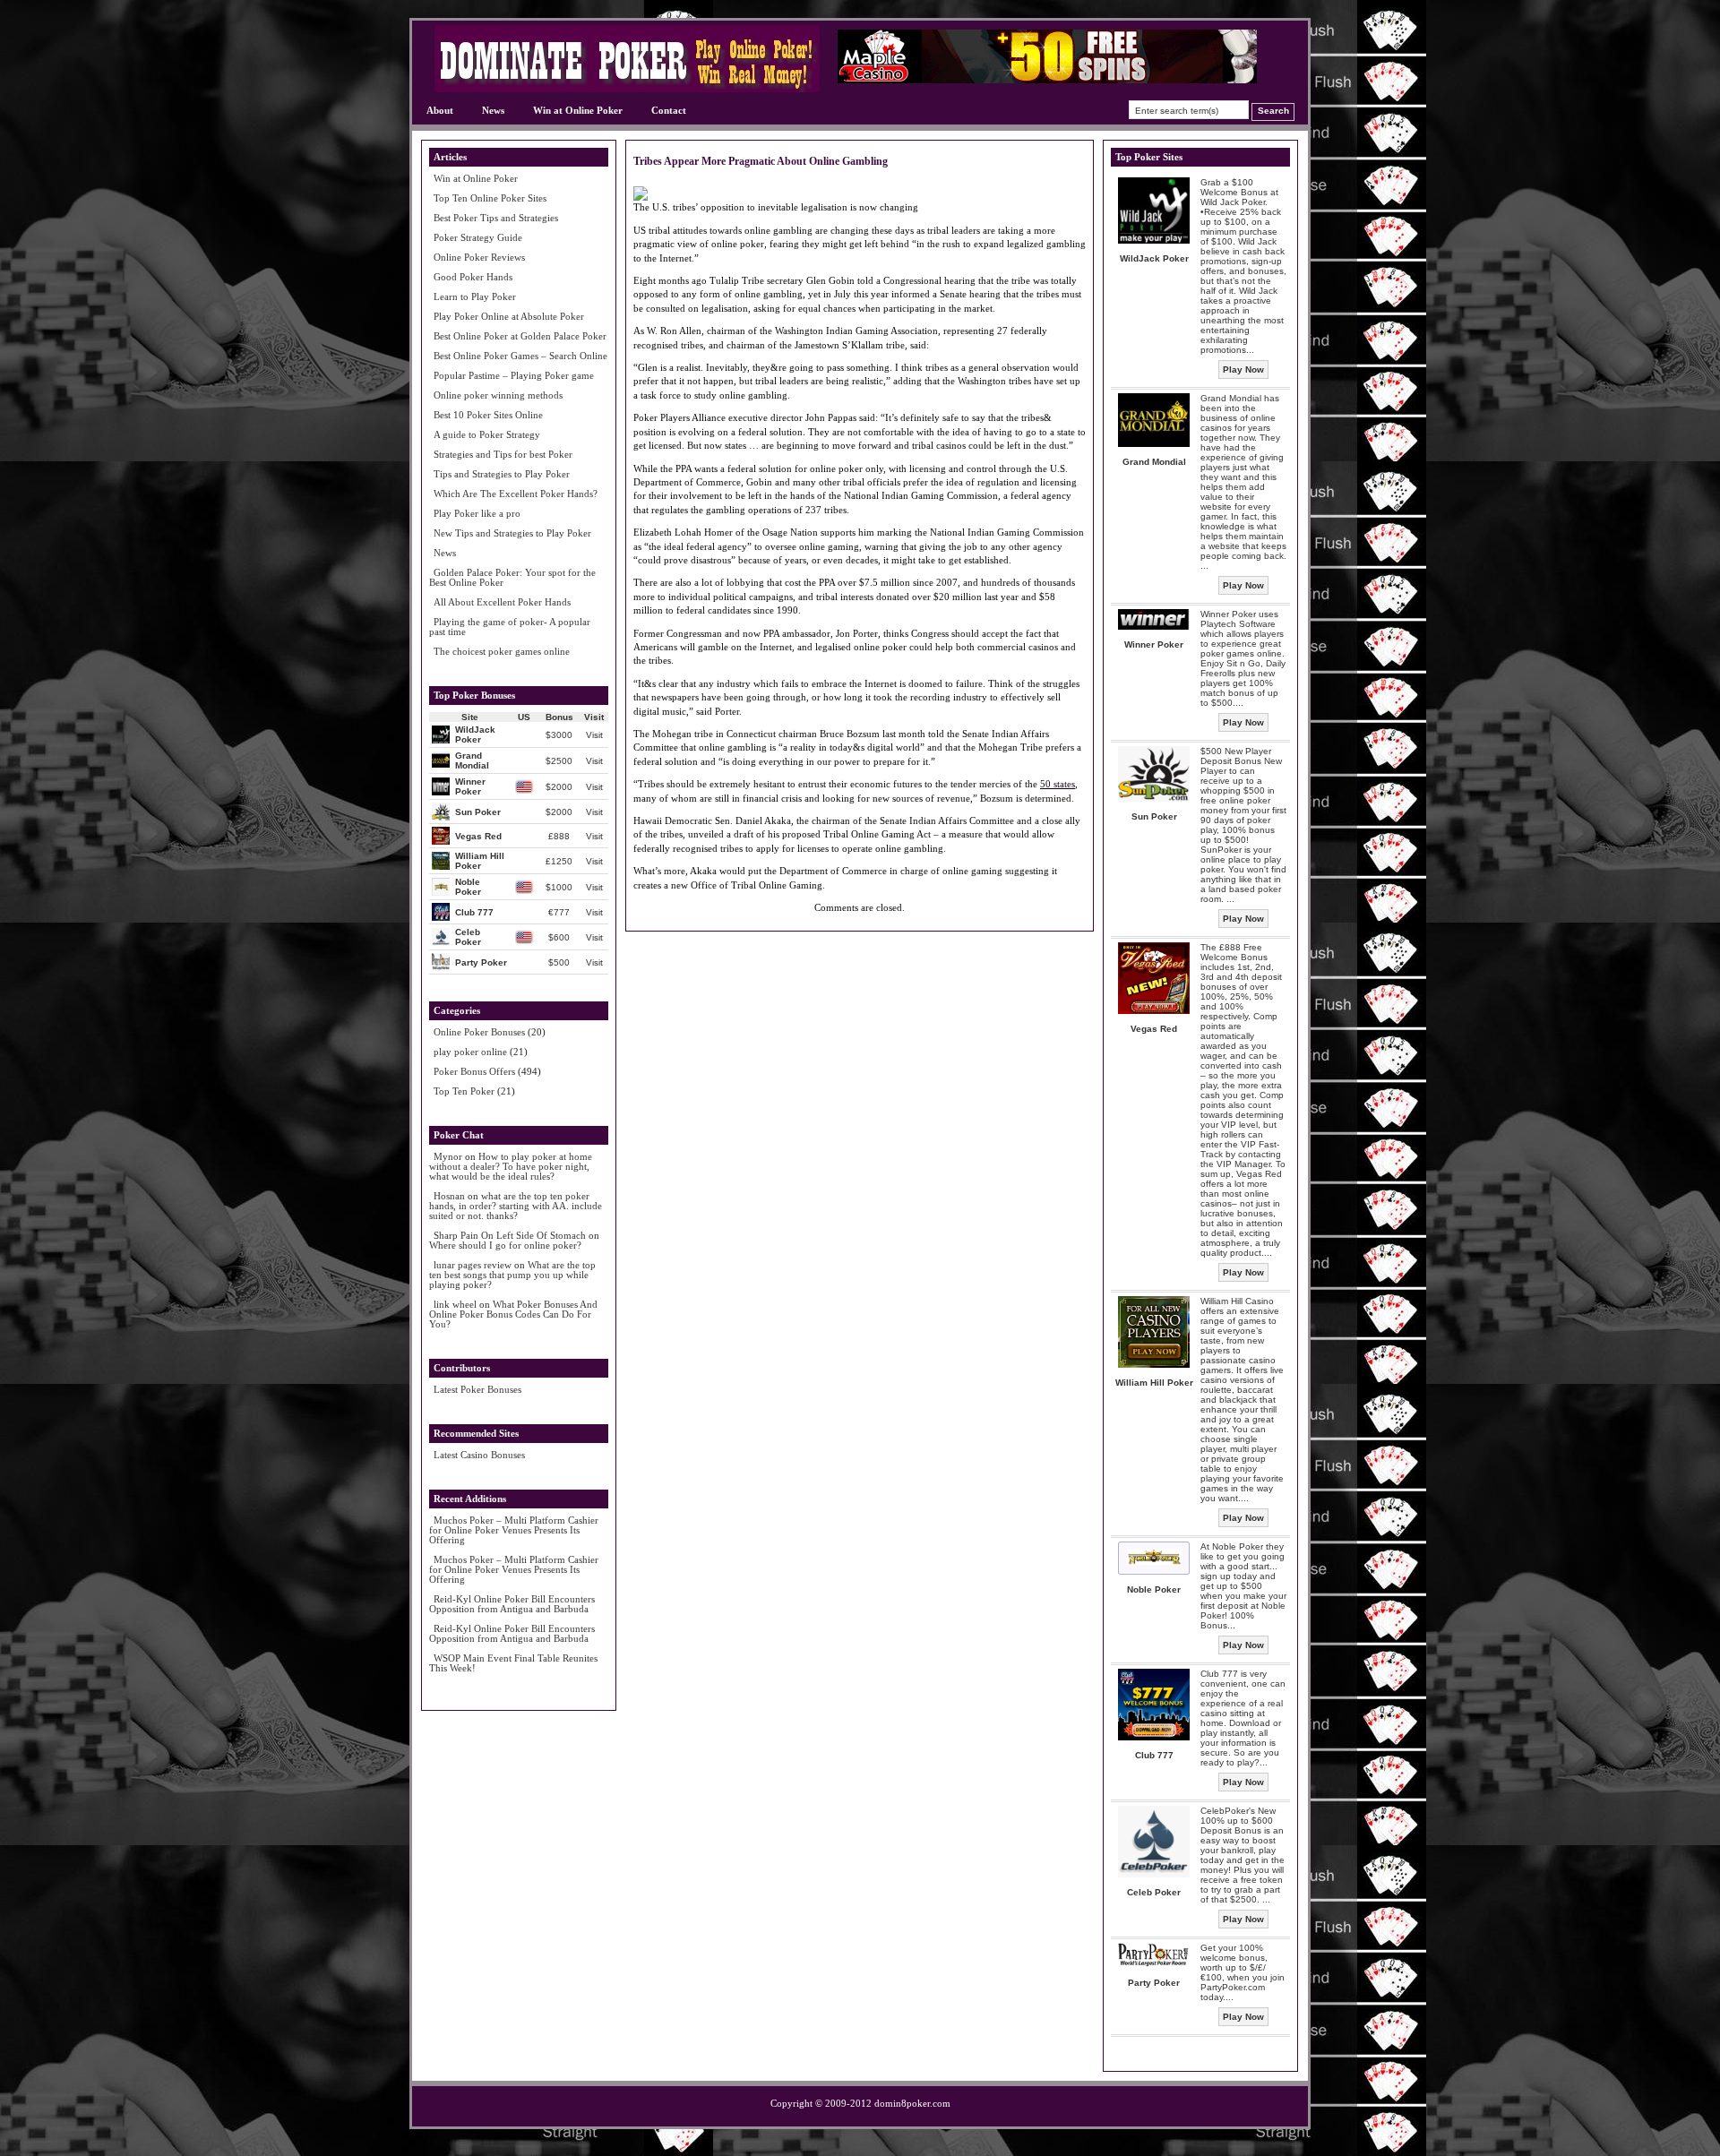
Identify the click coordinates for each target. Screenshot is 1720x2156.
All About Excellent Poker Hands (502, 602)
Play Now (1243, 369)
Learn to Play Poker (475, 296)
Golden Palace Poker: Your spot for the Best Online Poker (512, 577)
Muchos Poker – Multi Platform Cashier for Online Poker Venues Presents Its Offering (514, 1530)
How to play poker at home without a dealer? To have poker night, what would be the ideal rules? (511, 1166)
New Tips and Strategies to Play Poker (512, 533)
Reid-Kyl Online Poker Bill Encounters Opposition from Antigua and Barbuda (512, 1604)
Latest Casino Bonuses (479, 1455)
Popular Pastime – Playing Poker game (514, 375)
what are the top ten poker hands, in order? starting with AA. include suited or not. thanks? (516, 1206)
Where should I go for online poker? (505, 1245)
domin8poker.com (912, 2103)
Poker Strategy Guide (478, 237)
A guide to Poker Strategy (487, 434)
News (493, 110)
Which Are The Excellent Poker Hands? (516, 494)
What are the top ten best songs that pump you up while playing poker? (512, 1275)
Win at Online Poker (578, 110)
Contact (669, 110)
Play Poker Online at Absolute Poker (509, 316)
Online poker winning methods (498, 395)
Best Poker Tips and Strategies (496, 218)
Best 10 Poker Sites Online (488, 415)
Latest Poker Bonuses (477, 1389)
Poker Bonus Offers (474, 1071)
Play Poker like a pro (477, 513)
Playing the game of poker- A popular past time (510, 627)
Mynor (448, 1156)
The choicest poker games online (502, 651)
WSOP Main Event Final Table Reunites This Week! (513, 1663)
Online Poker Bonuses (479, 1032)
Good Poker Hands (473, 277)
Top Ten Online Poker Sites (490, 198)
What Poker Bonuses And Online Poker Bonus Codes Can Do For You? (513, 1314)
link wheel (455, 1304)
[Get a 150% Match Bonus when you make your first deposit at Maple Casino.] (1047, 79)
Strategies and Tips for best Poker (503, 454)
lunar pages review (473, 1265)
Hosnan (449, 1196)
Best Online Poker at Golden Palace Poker (520, 336)
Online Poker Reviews (479, 257)
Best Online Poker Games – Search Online (520, 356)
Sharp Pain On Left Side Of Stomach (510, 1235)
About (440, 110)
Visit (594, 735)
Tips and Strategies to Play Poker (502, 474)
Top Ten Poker (464, 1091)
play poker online (470, 1052)
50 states (1058, 784)
